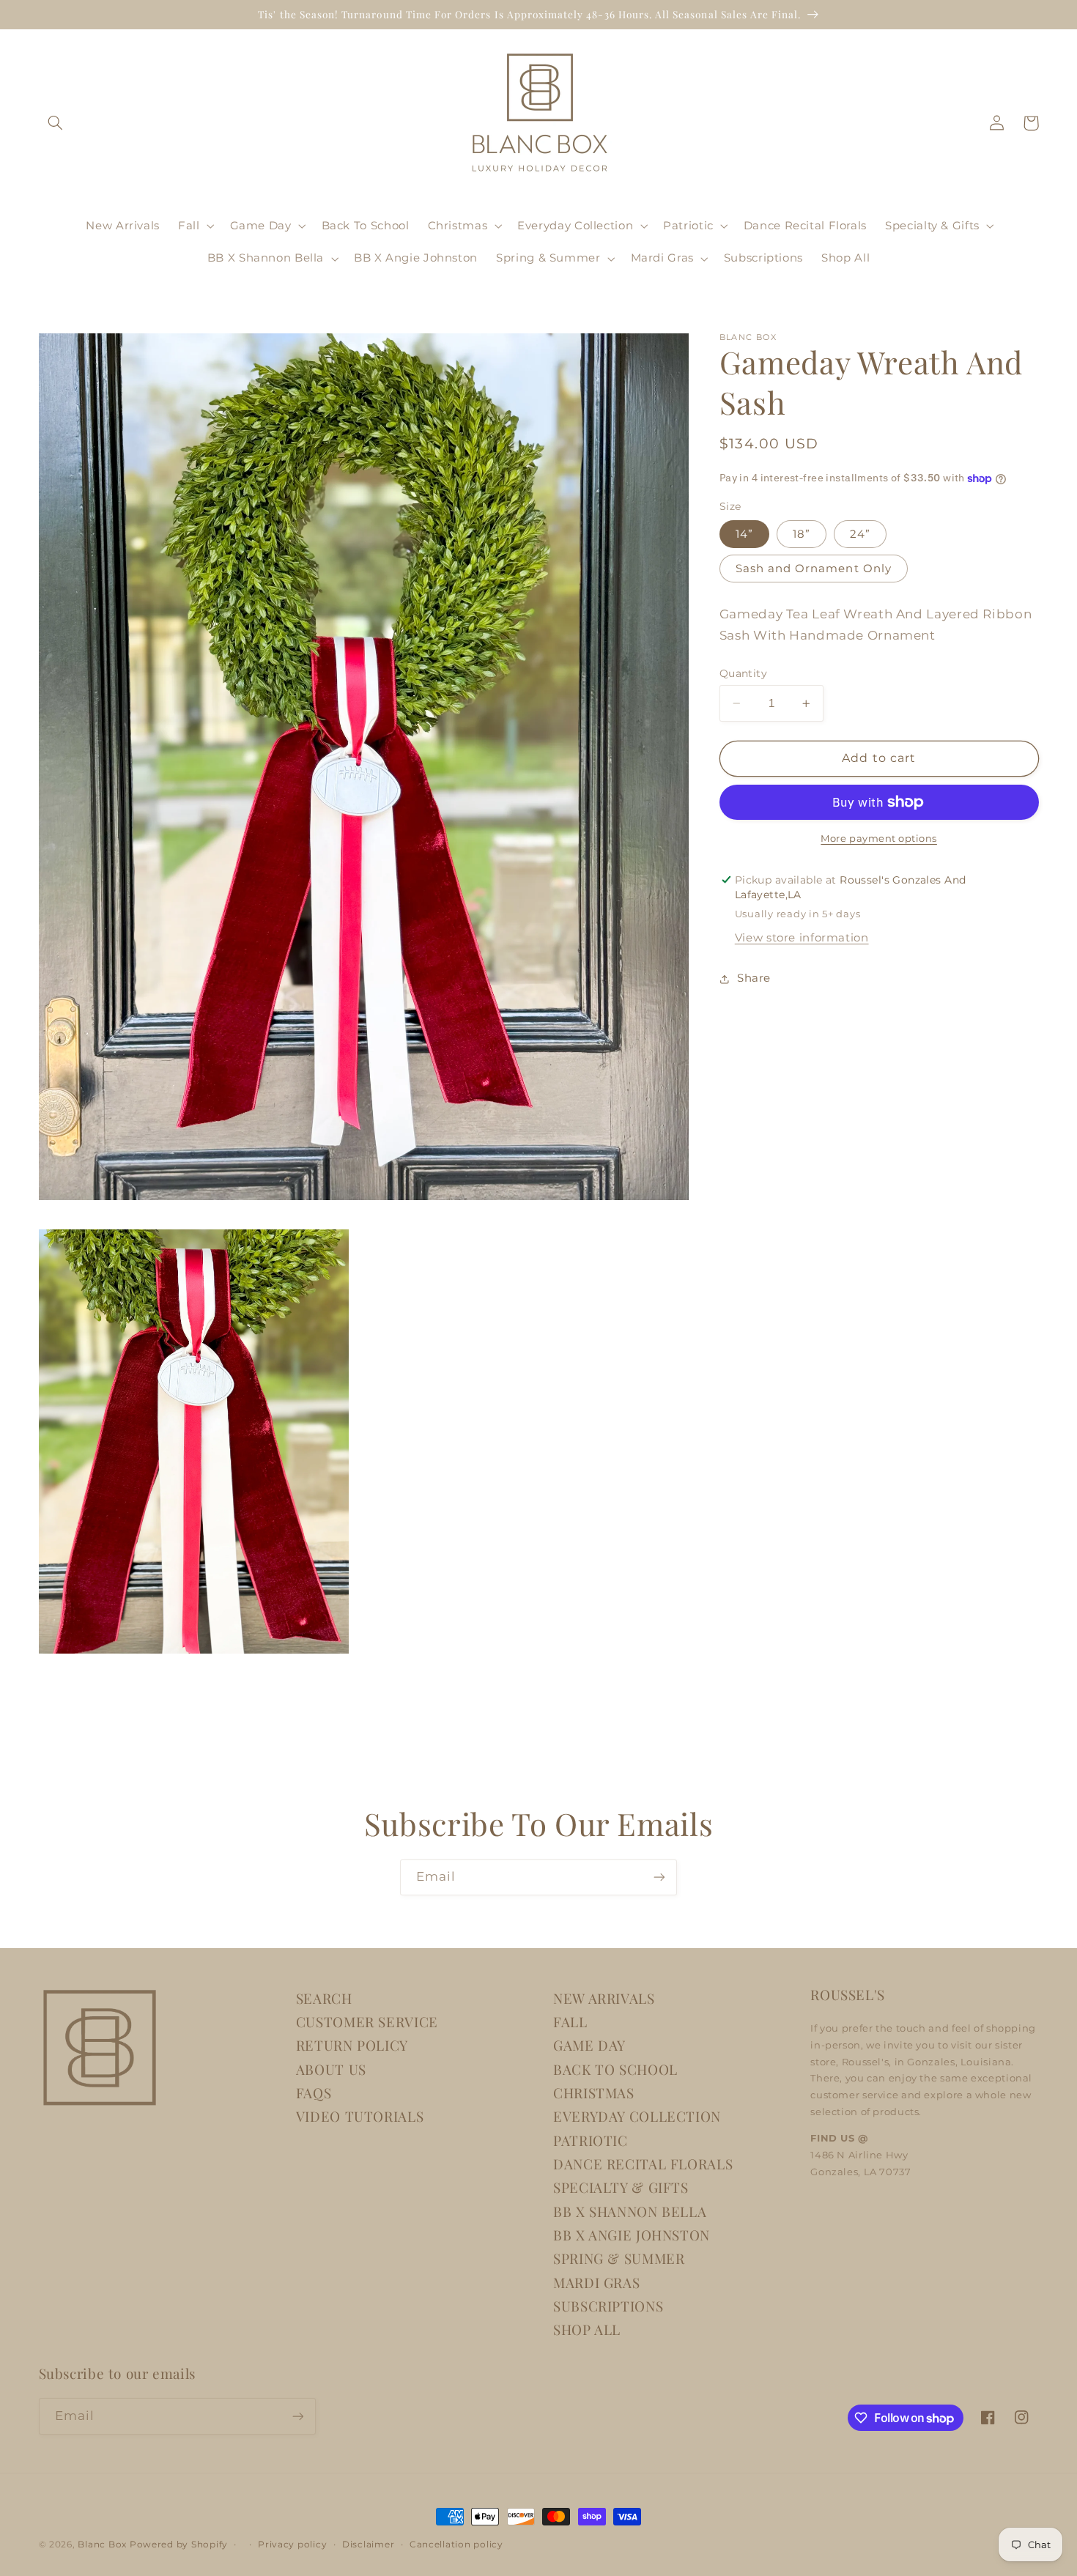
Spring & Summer (619, 2258)
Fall (570, 2022)
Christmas (594, 2093)
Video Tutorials (360, 2116)
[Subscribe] (659, 1877)
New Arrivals (604, 1998)
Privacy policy (292, 2544)
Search (324, 1998)
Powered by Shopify (179, 2544)
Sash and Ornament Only (814, 569)
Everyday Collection (637, 2116)
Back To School (615, 2069)
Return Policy (352, 2045)
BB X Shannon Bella (630, 2212)
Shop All (587, 2329)
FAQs (314, 2093)
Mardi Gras (596, 2283)
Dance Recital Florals (643, 2164)
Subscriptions (608, 2306)
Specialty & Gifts (621, 2187)
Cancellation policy (456, 2544)
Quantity (743, 673)
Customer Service (367, 2022)
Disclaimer (368, 2544)
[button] (56, 123)
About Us (331, 2069)
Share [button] (754, 978)
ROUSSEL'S (848, 1995)
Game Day (589, 2045)
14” (744, 534)
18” (802, 534)
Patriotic (591, 2140)
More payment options (879, 839)
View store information (802, 938)
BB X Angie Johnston (632, 2235)
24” (860, 534)
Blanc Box (102, 2544)
